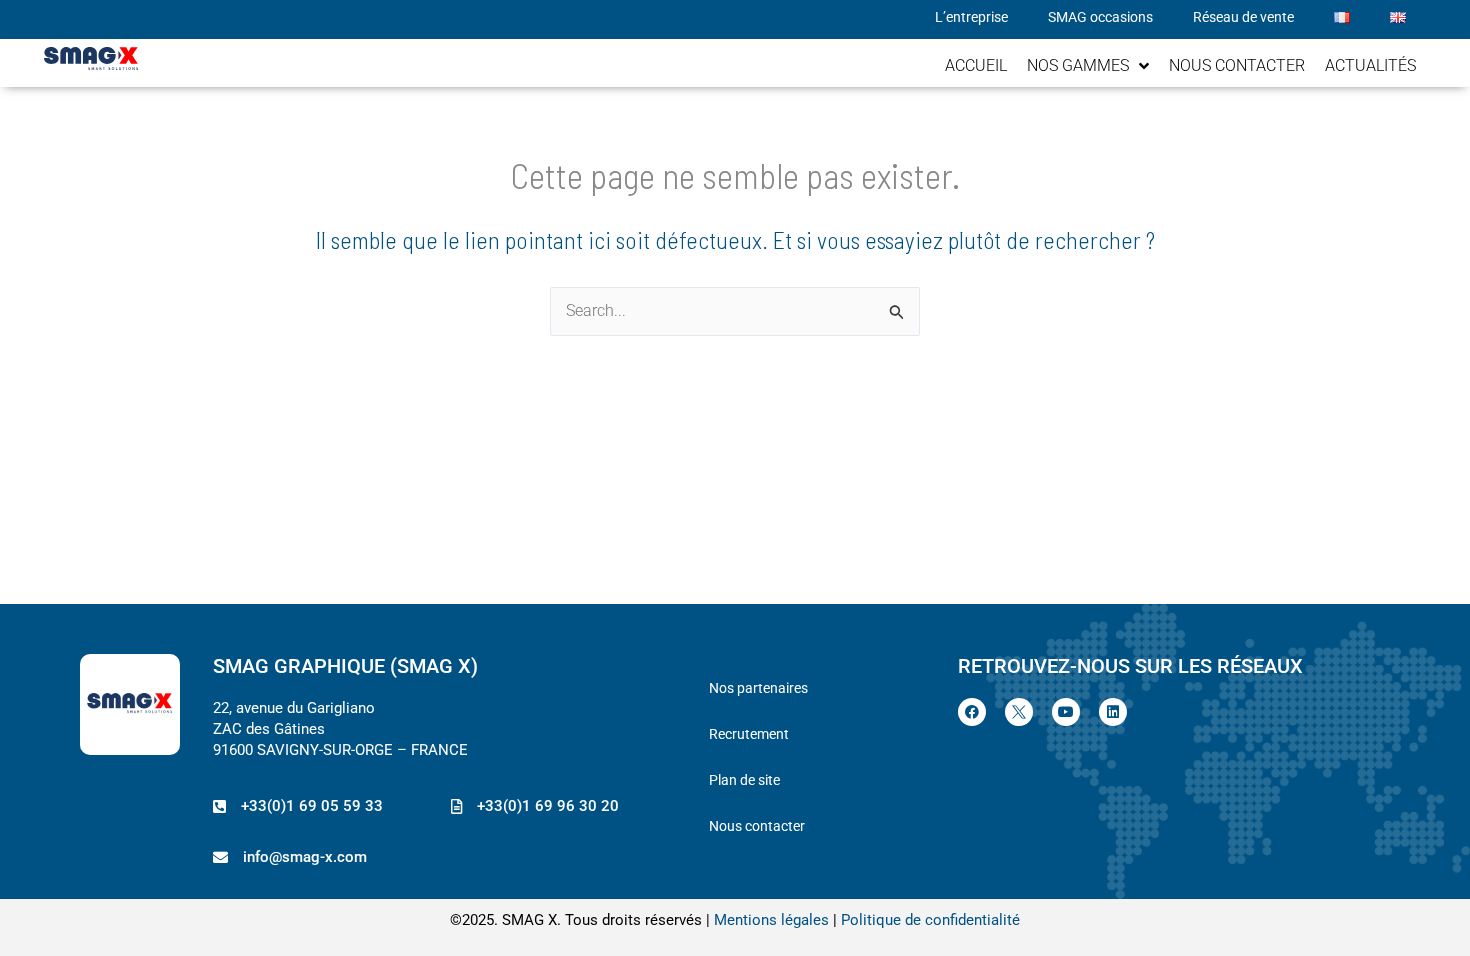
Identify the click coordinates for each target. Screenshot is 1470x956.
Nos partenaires (758, 688)
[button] (535, 806)
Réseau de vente (1243, 17)
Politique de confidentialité (930, 920)
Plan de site (744, 780)
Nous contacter (757, 826)
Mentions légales (771, 920)
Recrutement (749, 734)
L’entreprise (971, 17)
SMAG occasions (1100, 17)
